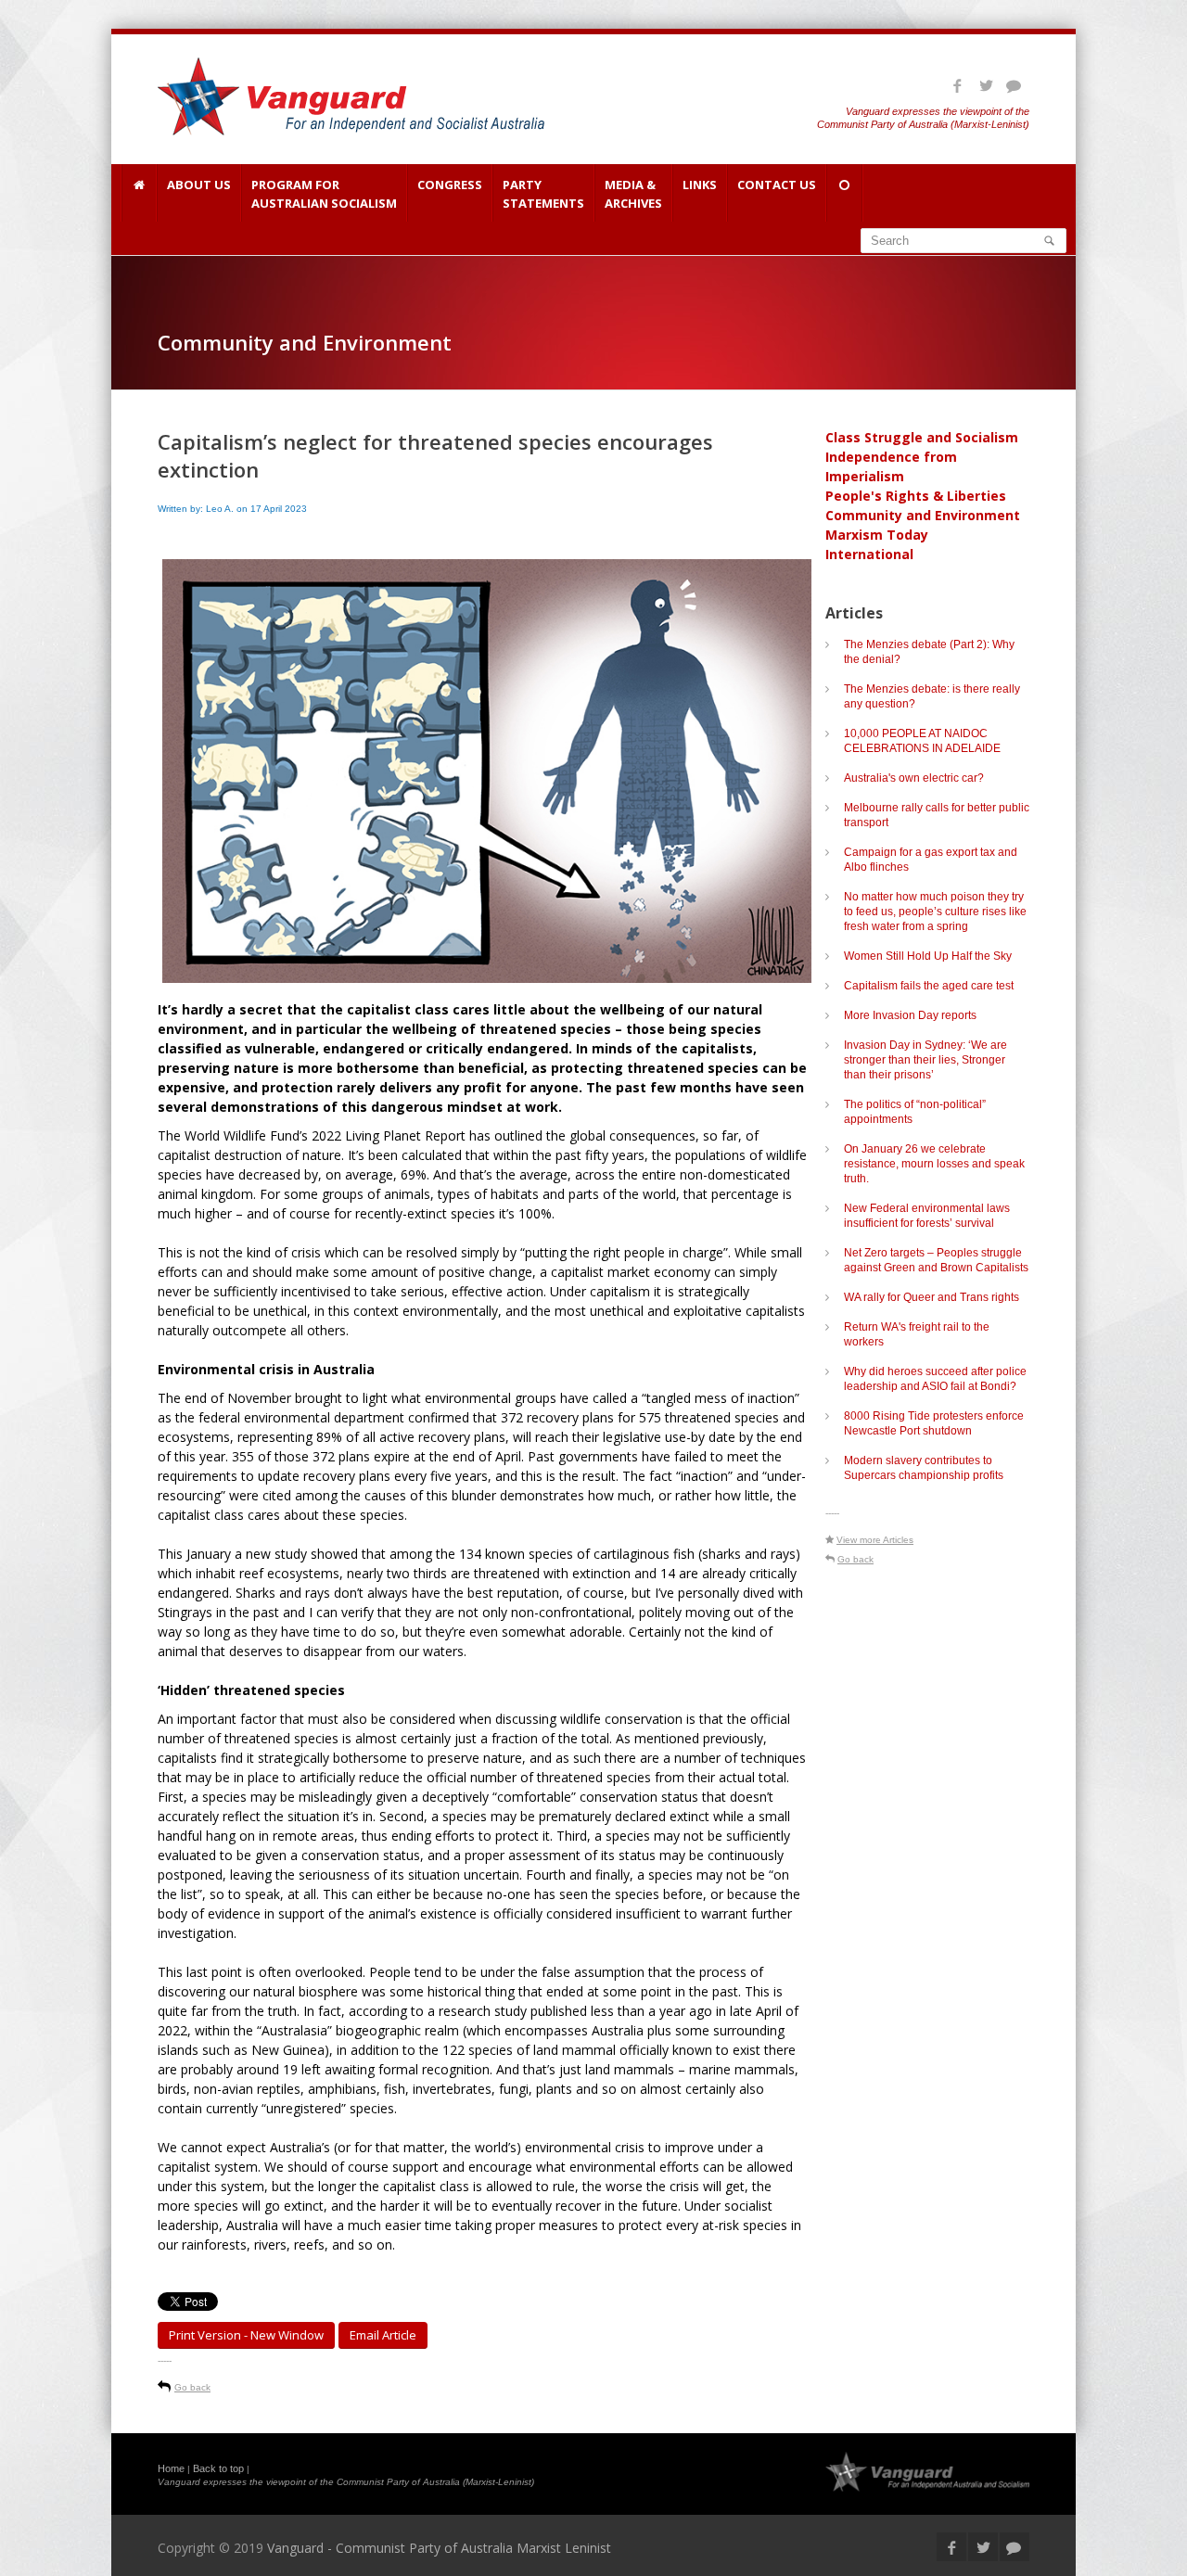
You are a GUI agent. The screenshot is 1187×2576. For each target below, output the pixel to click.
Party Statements (543, 194)
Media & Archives (633, 194)
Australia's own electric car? (914, 778)
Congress (450, 185)
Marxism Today (877, 535)
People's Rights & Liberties (916, 496)
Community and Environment (923, 515)
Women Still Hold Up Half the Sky (928, 956)
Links (700, 185)
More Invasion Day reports (910, 1015)
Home (171, 2468)
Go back (192, 2387)
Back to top (218, 2468)
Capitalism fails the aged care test (929, 986)
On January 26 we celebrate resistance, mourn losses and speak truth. (934, 1164)
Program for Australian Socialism (324, 194)
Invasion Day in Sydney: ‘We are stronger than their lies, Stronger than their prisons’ (925, 1060)
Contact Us (777, 185)
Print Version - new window (246, 2335)
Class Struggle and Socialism (922, 437)
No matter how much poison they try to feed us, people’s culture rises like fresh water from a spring (935, 912)
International (869, 554)
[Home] (139, 193)
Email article (383, 2335)
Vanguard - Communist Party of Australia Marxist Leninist (439, 2548)
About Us (199, 185)
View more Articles (875, 1540)
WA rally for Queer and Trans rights (932, 1297)
